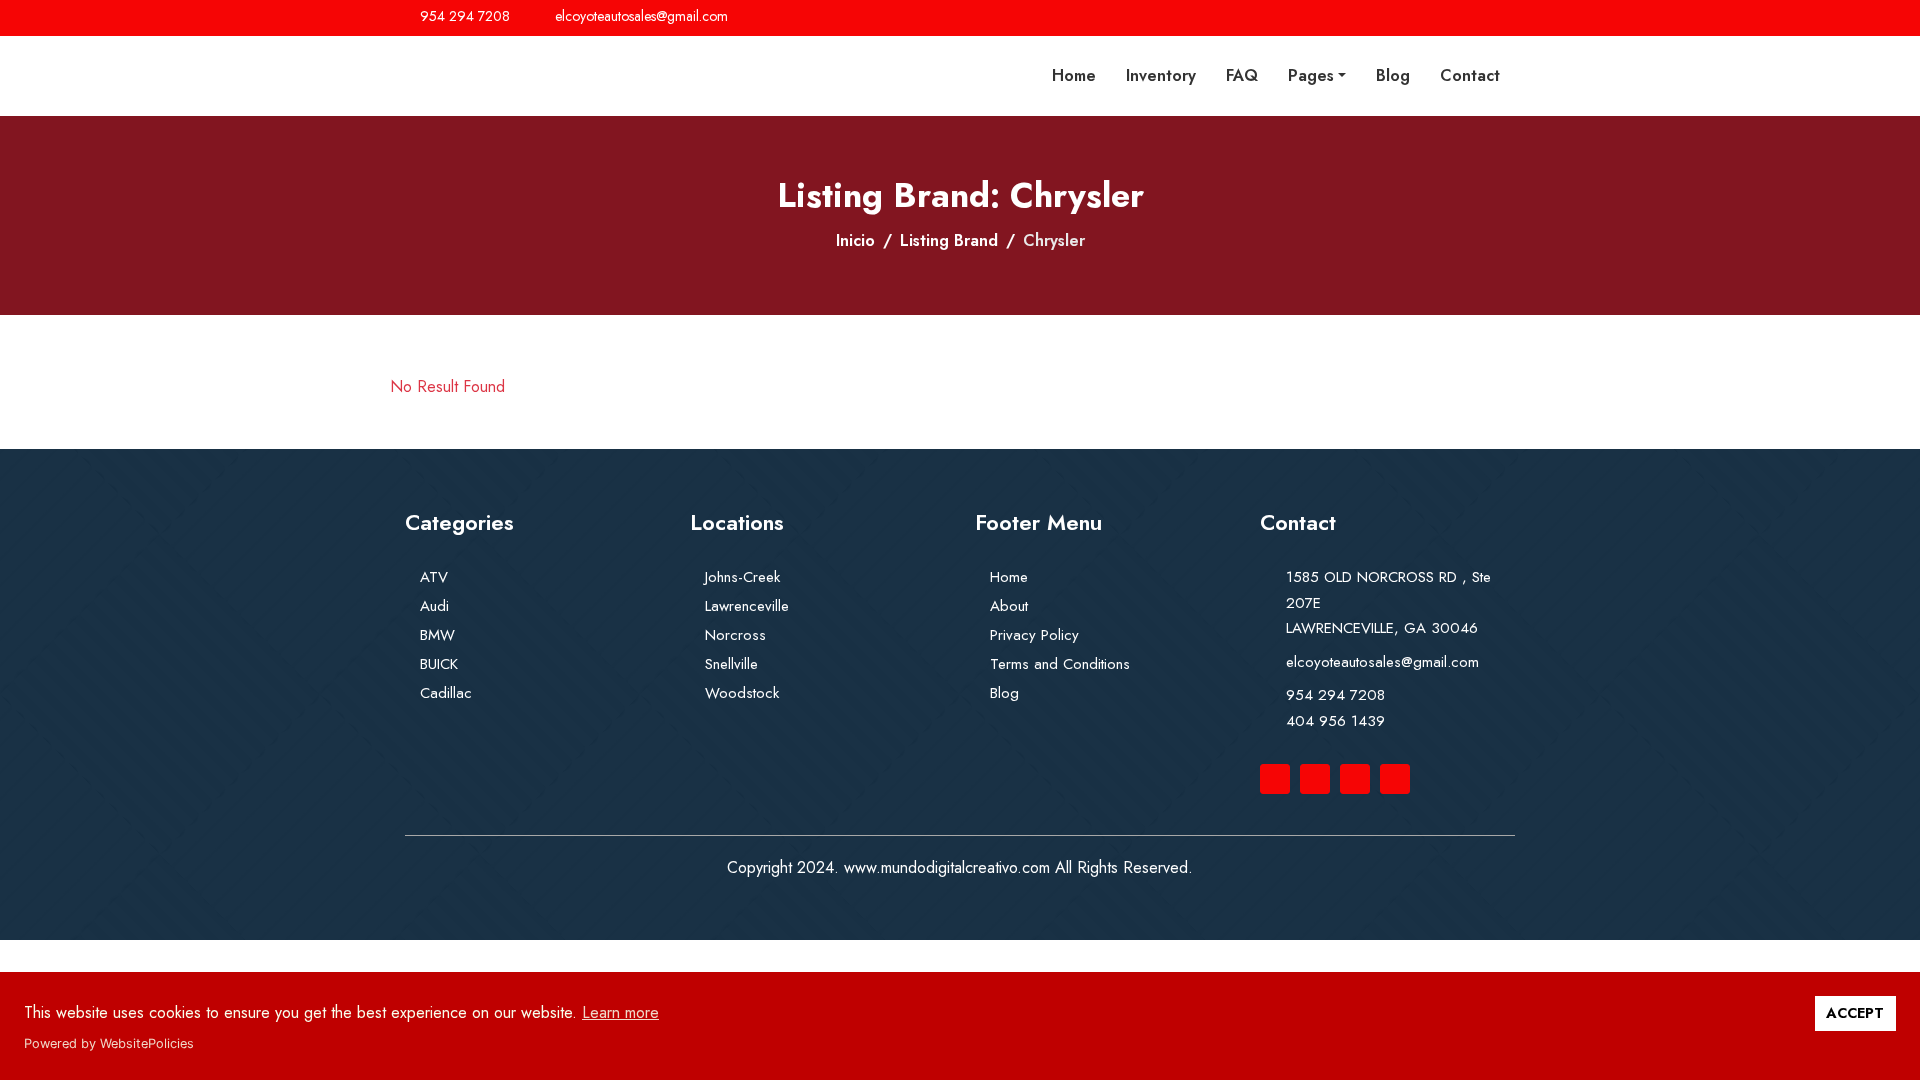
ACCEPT (1855, 1013)
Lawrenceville (747, 606)
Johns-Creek (742, 577)
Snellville (731, 664)
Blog (1393, 75)
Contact (1470, 75)
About (1009, 606)
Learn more (620, 1012)
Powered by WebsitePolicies (109, 1043)
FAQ (1242, 75)
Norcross (735, 635)
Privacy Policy (1034, 635)
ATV (434, 577)
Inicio (855, 240)
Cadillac (446, 693)
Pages (1311, 75)
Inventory (1161, 75)
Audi (434, 606)
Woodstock (742, 693)
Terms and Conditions (1060, 664)
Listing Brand (949, 240)
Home (1074, 75)
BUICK (439, 664)
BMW (437, 635)
